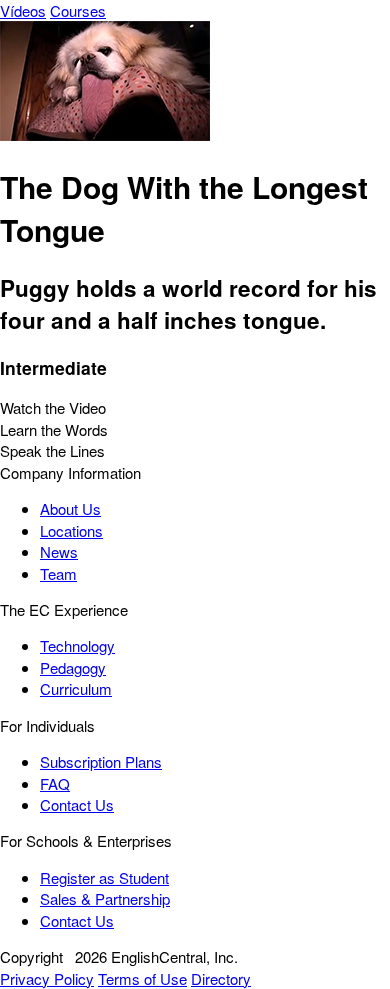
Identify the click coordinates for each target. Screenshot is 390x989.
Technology (77, 645)
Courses (78, 10)
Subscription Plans (101, 761)
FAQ (55, 783)
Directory (221, 978)
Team (58, 573)
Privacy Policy (47, 978)
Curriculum (76, 688)
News (59, 551)
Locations (71, 530)
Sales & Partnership (105, 898)
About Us (70, 508)
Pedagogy (73, 667)
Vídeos (23, 10)
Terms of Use (142, 978)
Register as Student (104, 877)
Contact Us (77, 804)
